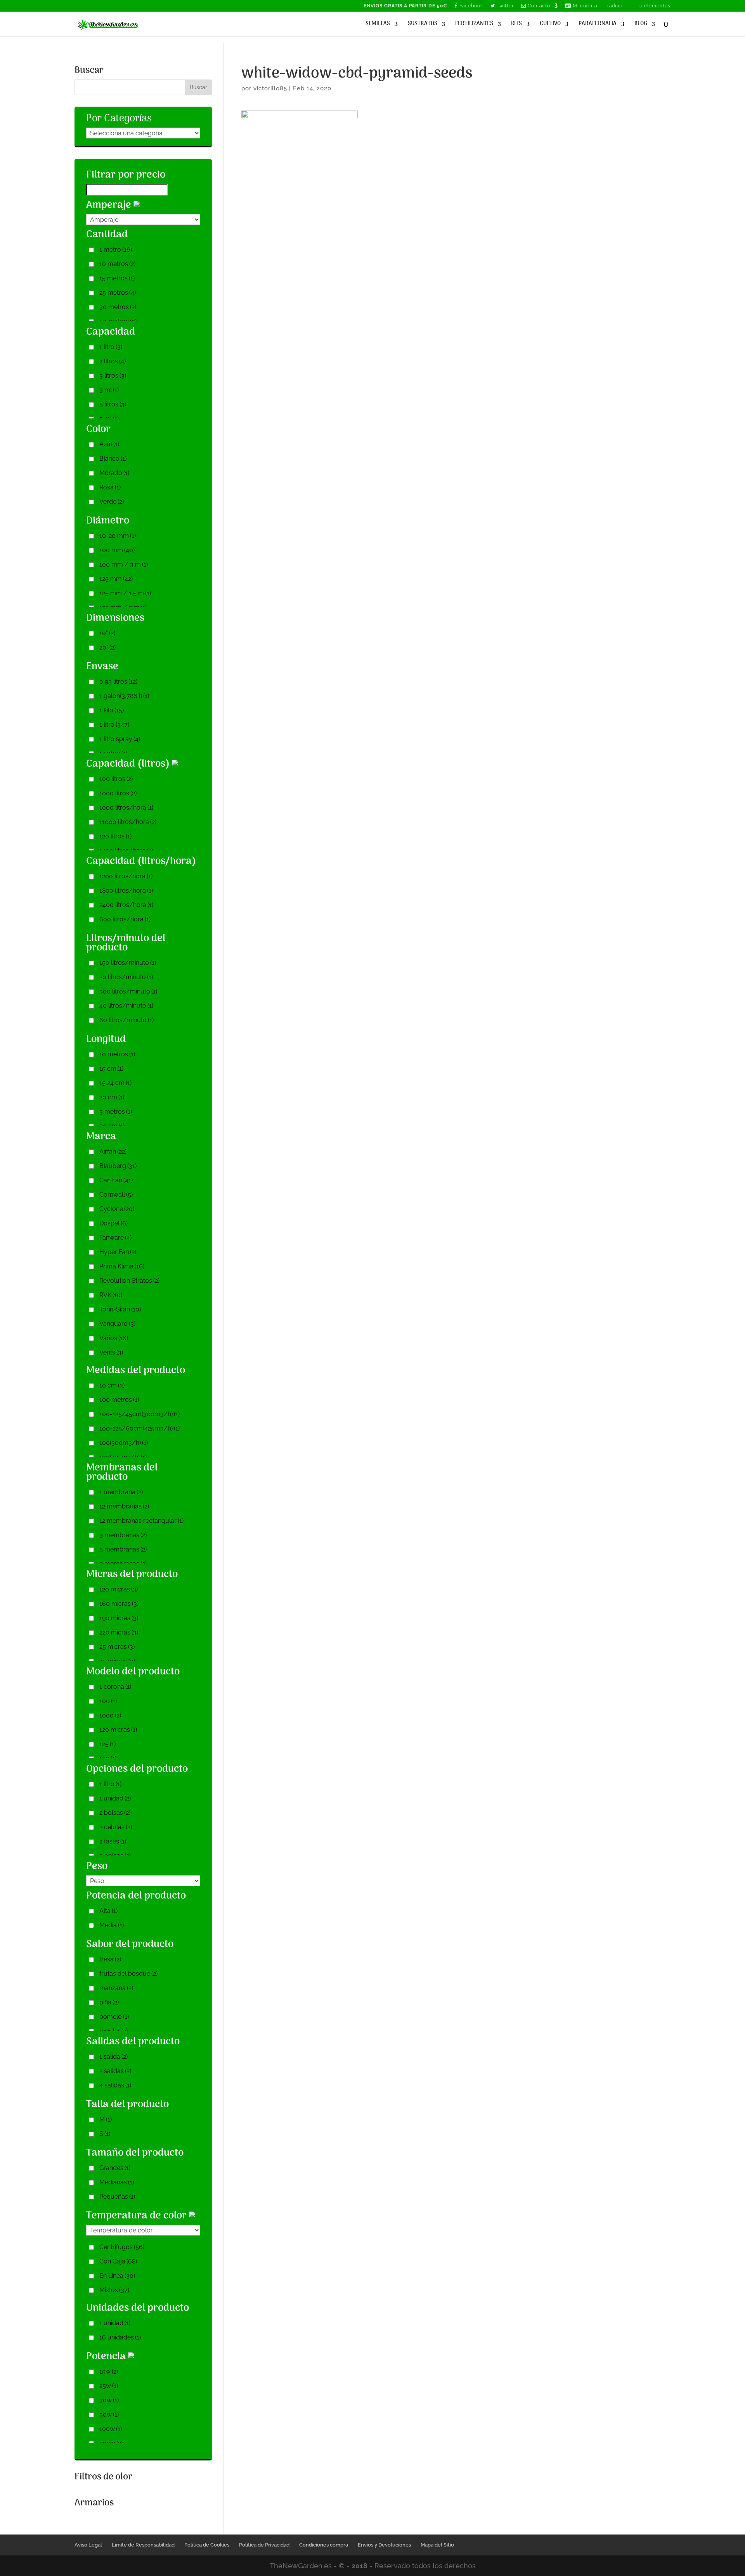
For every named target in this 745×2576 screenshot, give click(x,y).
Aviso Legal (88, 2545)
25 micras (117, 1647)
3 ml (109, 390)
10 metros (117, 264)
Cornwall (116, 1195)
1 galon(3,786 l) (124, 696)
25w (109, 2386)
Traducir (614, 6)
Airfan (113, 1152)
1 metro (116, 250)
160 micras (119, 1604)
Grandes (115, 2168)
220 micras (119, 1632)
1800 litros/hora (126, 891)
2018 (360, 2566)
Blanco (113, 459)
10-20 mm (118, 536)
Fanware (115, 1238)
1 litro (111, 347)
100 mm (117, 550)
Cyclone (117, 1209)
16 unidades (120, 2337)
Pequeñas (117, 2197)
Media (112, 1925)
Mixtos (114, 2290)
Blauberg (118, 1166)
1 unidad (115, 1798)
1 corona (115, 1687)
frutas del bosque (128, 1974)
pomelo (114, 2017)
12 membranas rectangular (141, 1521)
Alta (108, 1911)
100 (108, 1701)
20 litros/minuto (126, 977)
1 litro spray (120, 739)
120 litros (115, 836)
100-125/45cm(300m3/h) (139, 1414)
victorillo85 (270, 88)
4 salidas (115, 2085)
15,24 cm (115, 1083)
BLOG (641, 25)
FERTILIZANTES (474, 25)
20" (107, 647)
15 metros (117, 278)
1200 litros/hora (126, 876)
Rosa (110, 487)
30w (109, 2400)
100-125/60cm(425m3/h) (139, 1428)
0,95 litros (118, 682)
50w (109, 2414)
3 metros (116, 1112)
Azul (109, 444)
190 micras (119, 1618)
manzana (116, 1988)
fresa (110, 1959)
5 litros (113, 404)
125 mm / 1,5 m (125, 593)
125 (107, 1744)
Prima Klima (122, 1266)
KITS (516, 25)
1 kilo (112, 710)
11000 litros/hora (128, 822)
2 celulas (116, 1827)
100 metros (119, 1400)
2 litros (113, 361)
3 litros (113, 376)
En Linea (117, 2276)
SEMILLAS (378, 25)
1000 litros (118, 793)
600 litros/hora (125, 919)
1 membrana (121, 1492)
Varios (114, 1338)
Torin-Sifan (120, 1309)
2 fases (113, 1841)
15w (109, 2371)
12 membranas (124, 1506)
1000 (110, 1715)
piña (109, 2002)
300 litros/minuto (128, 991)
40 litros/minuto (126, 1006)
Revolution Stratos (129, 1281)
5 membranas (123, 1549)
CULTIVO (550, 25)
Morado (114, 473)
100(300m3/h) (124, 1443)
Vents (111, 1352)
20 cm (112, 1097)
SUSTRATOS (423, 25)
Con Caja (118, 2261)
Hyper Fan (118, 1252)
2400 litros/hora (126, 905)
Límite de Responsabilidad (143, 2545)
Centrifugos (122, 2247)
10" (107, 633)
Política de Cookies (207, 2545)
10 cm (112, 1385)
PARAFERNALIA (598, 25)
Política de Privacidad (264, 2545)
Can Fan (116, 1180)
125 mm (116, 579)
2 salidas (115, 2071)
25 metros (118, 293)
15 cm (111, 1069)
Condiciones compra (324, 2545)
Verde (112, 502)
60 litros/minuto (126, 1020)
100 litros (116, 779)
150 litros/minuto (128, 963)
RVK (111, 1295)
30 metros (118, 307)
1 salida (113, 2057)
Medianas (117, 2182)
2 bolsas (115, 1813)
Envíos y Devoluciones (384, 2545)
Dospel (113, 1223)
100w (111, 2429)
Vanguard (117, 1324)
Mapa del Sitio (437, 2545)
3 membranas (123, 1535)
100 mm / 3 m (124, 564)
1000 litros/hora (126, 808)
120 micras (119, 1589)
